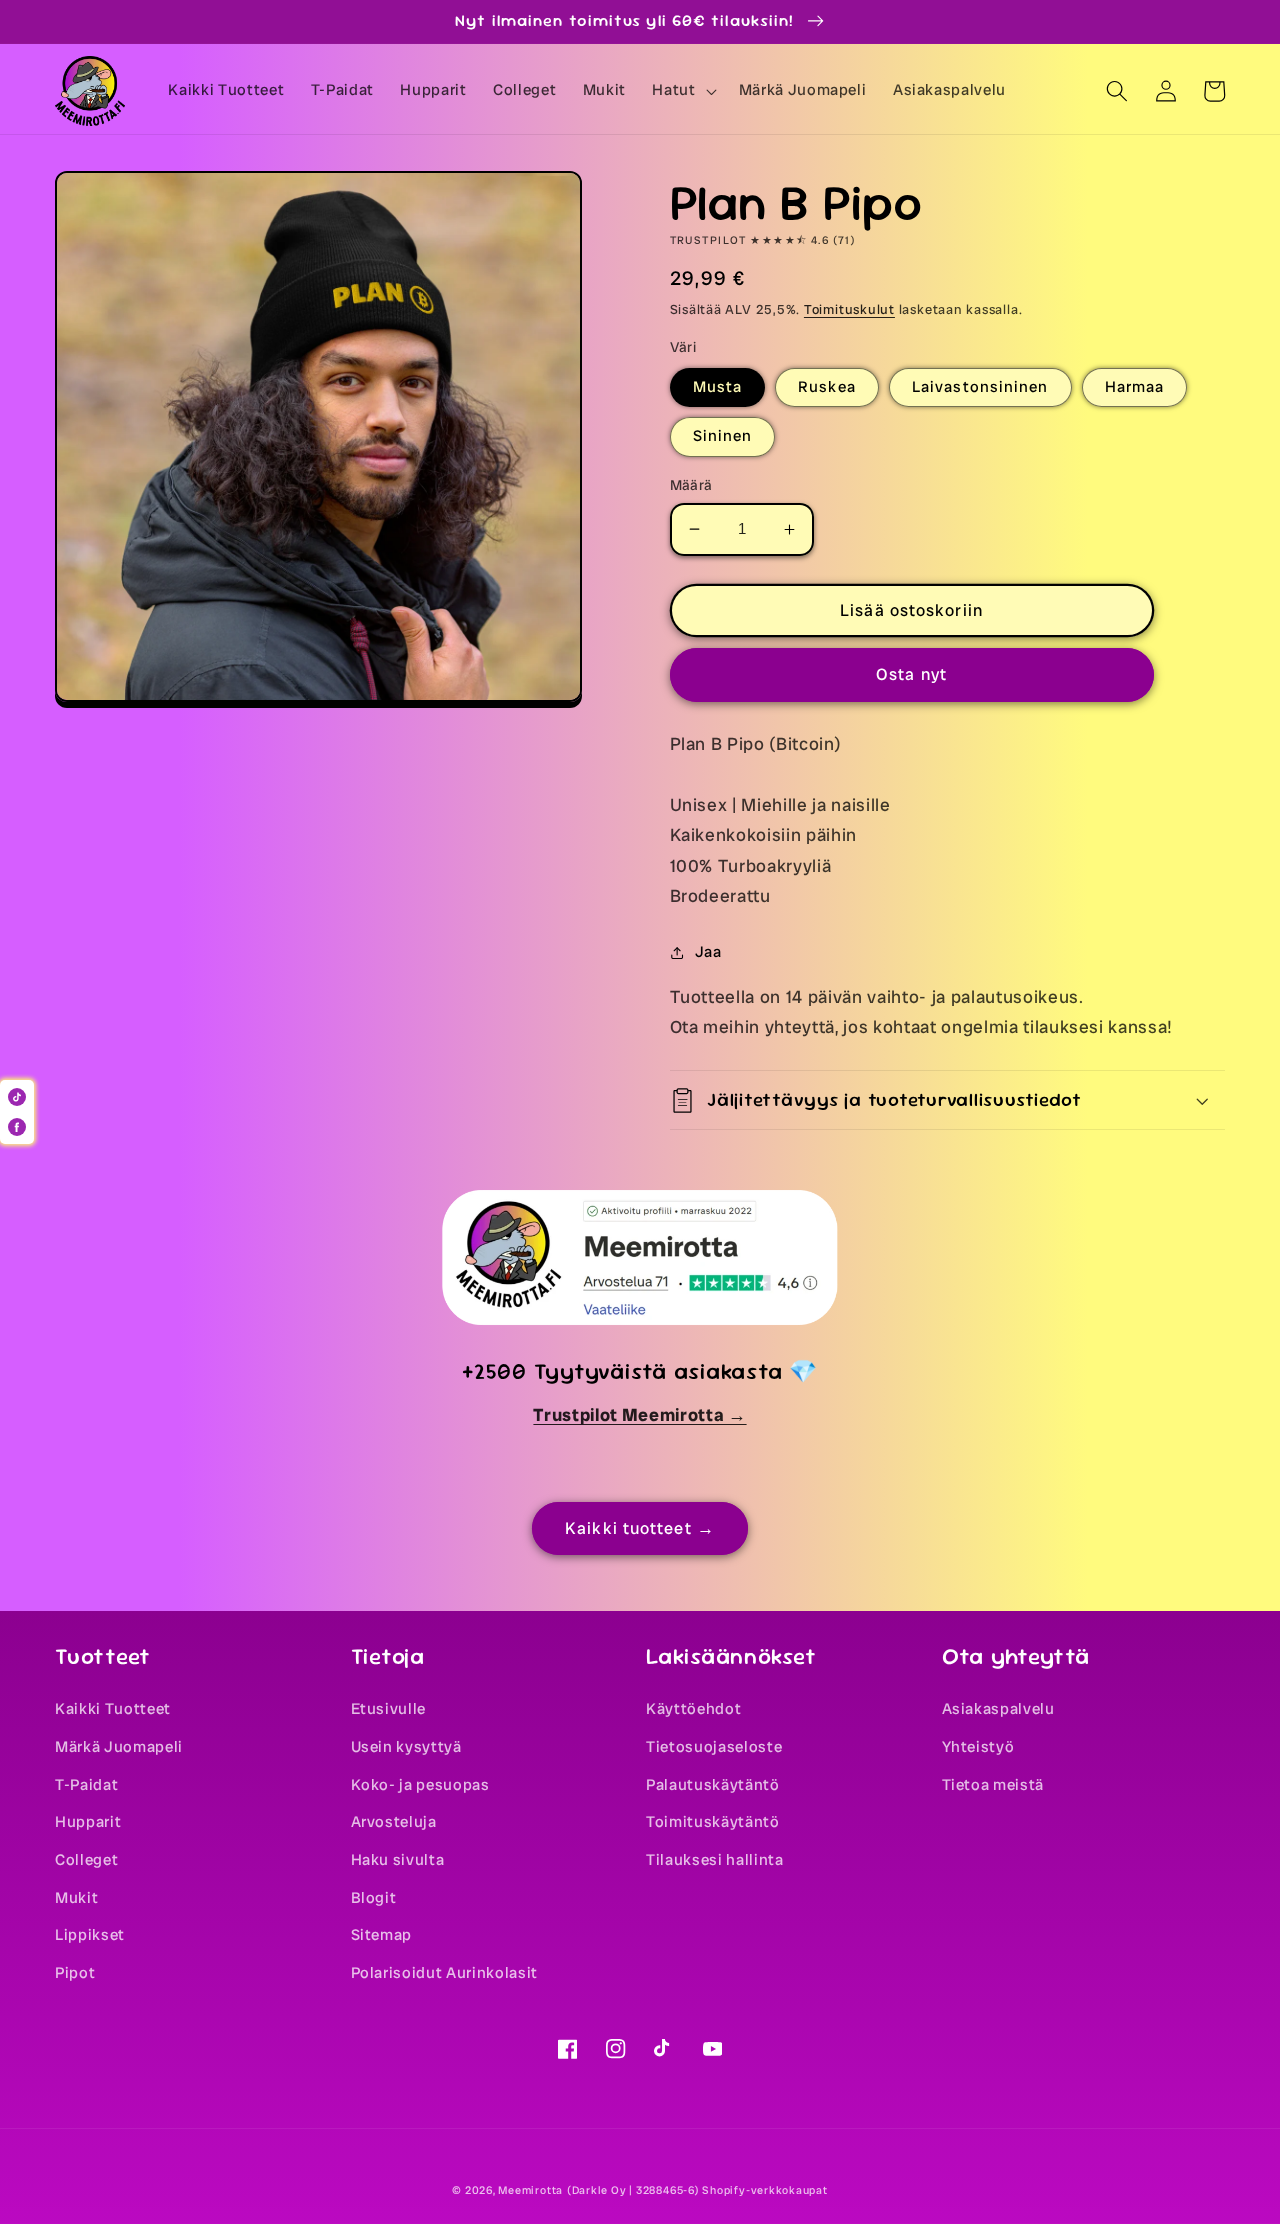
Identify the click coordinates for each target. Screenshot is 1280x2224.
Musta (718, 387)
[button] (682, 91)
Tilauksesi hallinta (715, 1860)
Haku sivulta (398, 1860)
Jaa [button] (708, 952)
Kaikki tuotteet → (640, 1528)
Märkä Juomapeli (119, 1747)
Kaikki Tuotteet (113, 1709)
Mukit (76, 1898)
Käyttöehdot (693, 1709)
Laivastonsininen (980, 387)
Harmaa (1135, 387)
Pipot (75, 1973)
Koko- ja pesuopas (420, 1785)
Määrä (691, 485)
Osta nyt (911, 674)
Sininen (723, 436)
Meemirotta (530, 2190)
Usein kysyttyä (406, 1747)
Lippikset (90, 1935)
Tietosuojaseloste (714, 1747)
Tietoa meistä (993, 1785)
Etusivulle (389, 1709)
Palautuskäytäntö (713, 1785)
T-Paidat (86, 1785)
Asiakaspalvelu (998, 1709)
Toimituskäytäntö (713, 1822)
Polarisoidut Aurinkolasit (445, 1973)
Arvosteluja (394, 1822)
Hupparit (88, 1822)
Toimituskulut (849, 309)
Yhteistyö (978, 1747)
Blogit (374, 1898)
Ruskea (827, 387)
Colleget (86, 1860)
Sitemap (382, 1935)
